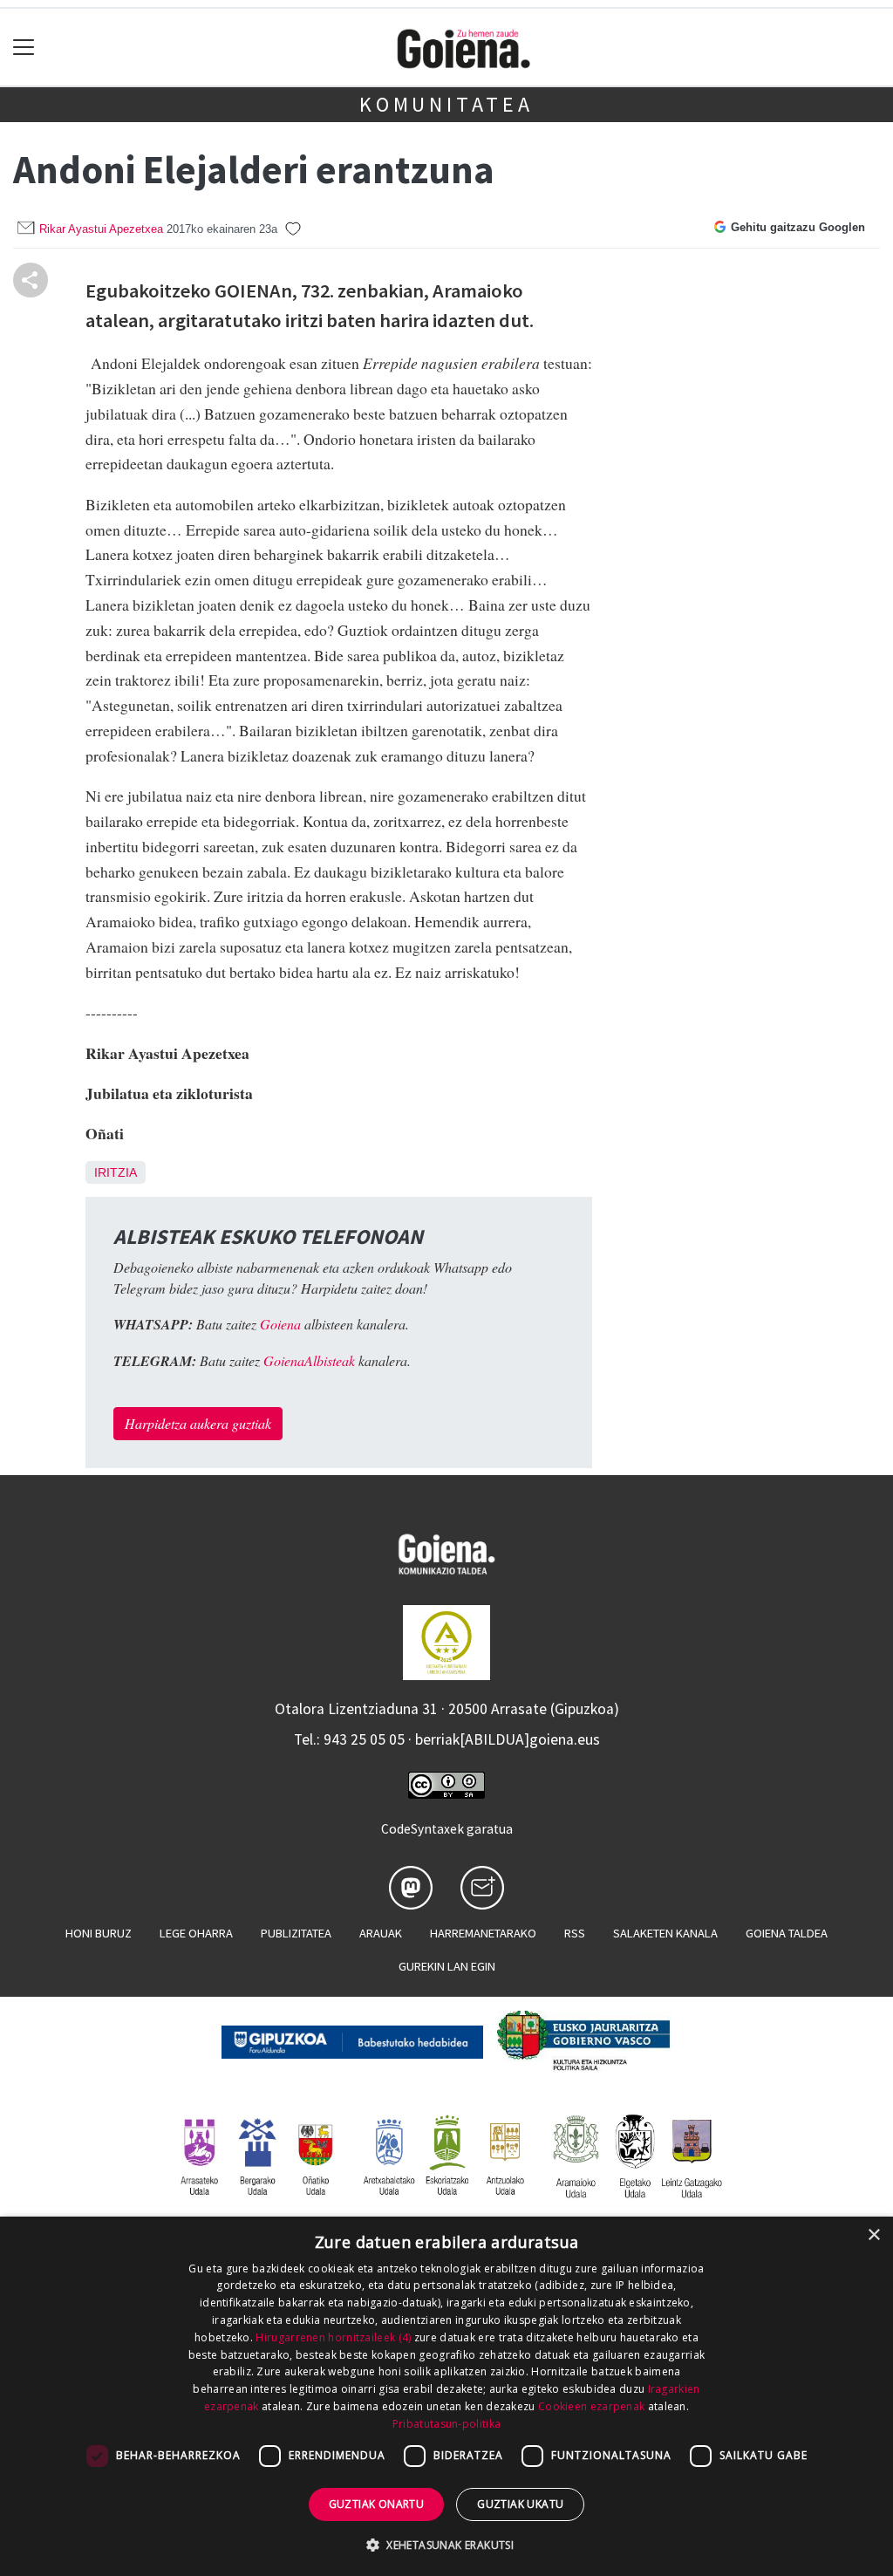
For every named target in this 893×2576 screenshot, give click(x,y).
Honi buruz (99, 1933)
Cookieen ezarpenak (591, 2406)
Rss (575, 1933)
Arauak (381, 1933)
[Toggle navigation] (24, 48)
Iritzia (116, 1172)
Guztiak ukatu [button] (520, 2504)
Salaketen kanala (665, 1933)
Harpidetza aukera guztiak (198, 1423)
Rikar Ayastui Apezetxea (101, 229)
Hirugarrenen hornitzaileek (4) (333, 2337)
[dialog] (446, 2396)
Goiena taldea (787, 1933)
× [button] (873, 2235)
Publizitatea (296, 1933)
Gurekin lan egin (447, 1966)
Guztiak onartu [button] (377, 2504)
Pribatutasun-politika (446, 2424)
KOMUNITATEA (446, 104)
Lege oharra (196, 1933)
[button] (446, 2545)
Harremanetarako (483, 1933)
